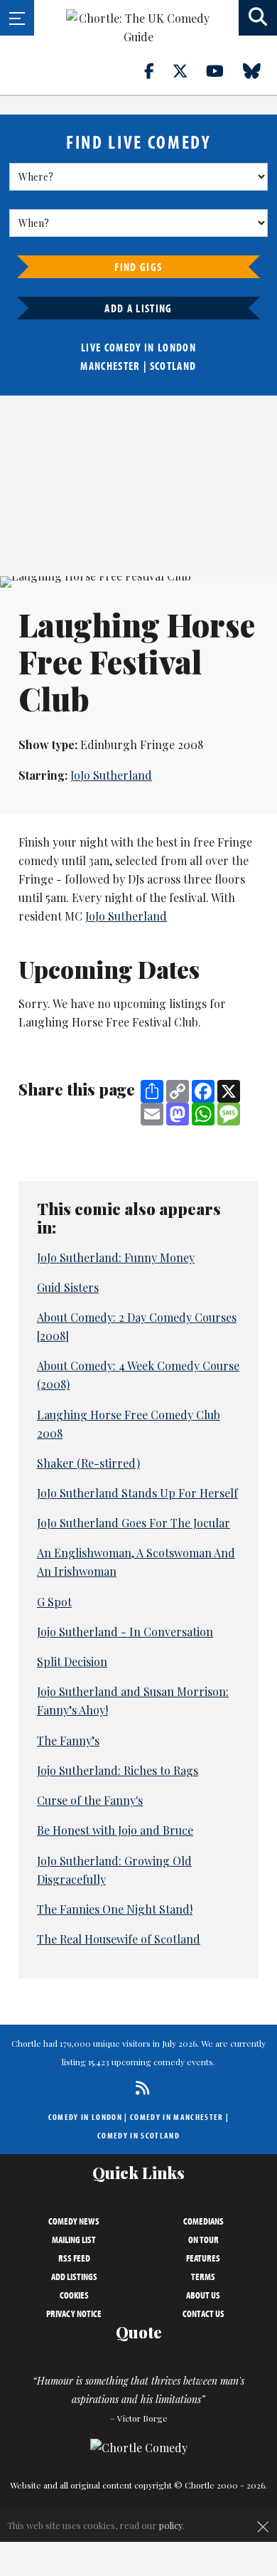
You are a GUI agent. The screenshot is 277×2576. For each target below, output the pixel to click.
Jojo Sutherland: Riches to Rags (118, 1770)
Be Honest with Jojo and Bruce (115, 1830)
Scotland (173, 366)
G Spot (54, 1602)
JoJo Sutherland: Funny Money (116, 1257)
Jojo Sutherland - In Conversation (125, 1632)
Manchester (110, 366)
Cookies (74, 2295)
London (177, 347)
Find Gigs (138, 267)
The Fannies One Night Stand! (115, 1909)
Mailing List (74, 2240)
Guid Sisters (68, 1287)
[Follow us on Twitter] (188, 70)
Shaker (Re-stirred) (88, 1463)
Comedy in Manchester (177, 2117)
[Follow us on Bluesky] (260, 70)
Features (203, 2258)
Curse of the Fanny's (90, 1800)
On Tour (203, 2240)
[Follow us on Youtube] (223, 70)
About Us (203, 2295)
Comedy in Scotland (138, 2135)
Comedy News (74, 2221)
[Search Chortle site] (258, 18)
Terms (203, 2276)
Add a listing (138, 308)
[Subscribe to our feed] (139, 2088)
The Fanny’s (68, 1740)
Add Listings (74, 2276)
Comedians (203, 2221)
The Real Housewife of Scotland (119, 1939)
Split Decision (72, 1661)
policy (171, 2525)
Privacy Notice (74, 2313)
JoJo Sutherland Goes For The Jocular (134, 1523)
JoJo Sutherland (111, 775)
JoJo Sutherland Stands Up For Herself (137, 1493)
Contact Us (203, 2313)
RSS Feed (74, 2258)
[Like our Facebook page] (157, 70)
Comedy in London (85, 2117)
